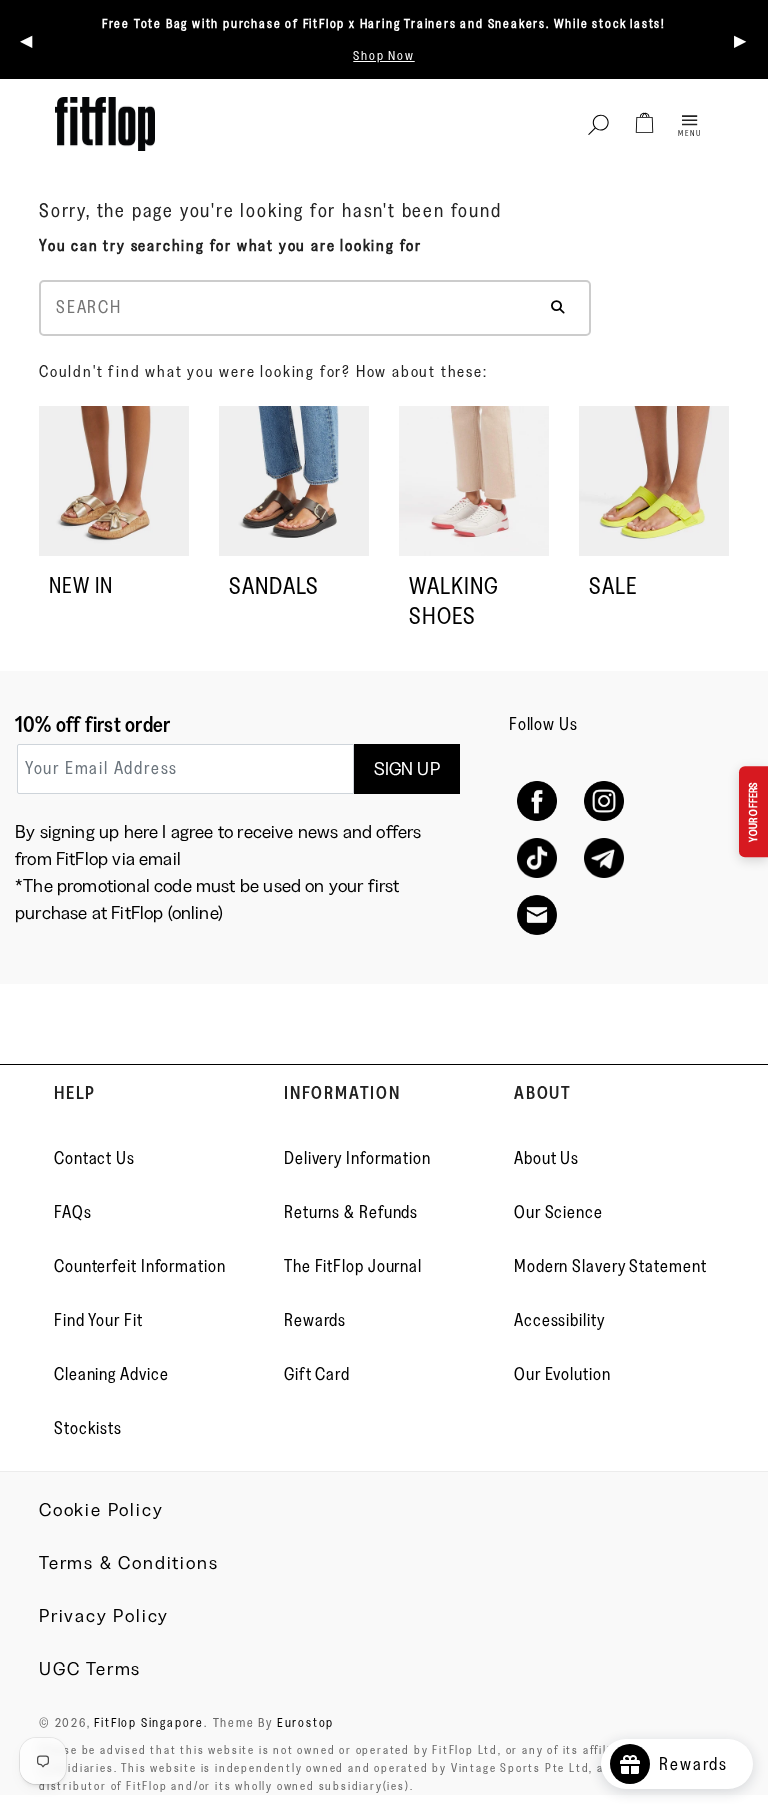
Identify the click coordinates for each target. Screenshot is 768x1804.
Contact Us (94, 1158)
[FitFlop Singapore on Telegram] (604, 858)
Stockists (88, 1428)
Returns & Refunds (351, 1212)
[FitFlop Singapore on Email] (537, 915)
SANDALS (274, 585)
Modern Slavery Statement (610, 1266)
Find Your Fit (98, 1320)
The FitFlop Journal (353, 1266)
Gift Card (317, 1374)
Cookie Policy (101, 1510)
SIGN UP (407, 769)
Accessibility (559, 1320)
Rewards (315, 1320)
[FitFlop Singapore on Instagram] (604, 801)
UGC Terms (90, 1669)
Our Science (558, 1212)
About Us (546, 1158)
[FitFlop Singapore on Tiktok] (537, 858)
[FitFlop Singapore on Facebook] (537, 801)
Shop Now (383, 55)
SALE (613, 585)
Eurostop (305, 1722)
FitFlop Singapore (149, 1722)
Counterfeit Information (140, 1266)
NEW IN (81, 585)
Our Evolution (562, 1374)
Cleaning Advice (111, 1374)
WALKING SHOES (454, 600)
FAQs (73, 1212)
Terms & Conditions (128, 1563)
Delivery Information (357, 1158)
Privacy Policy (104, 1616)
